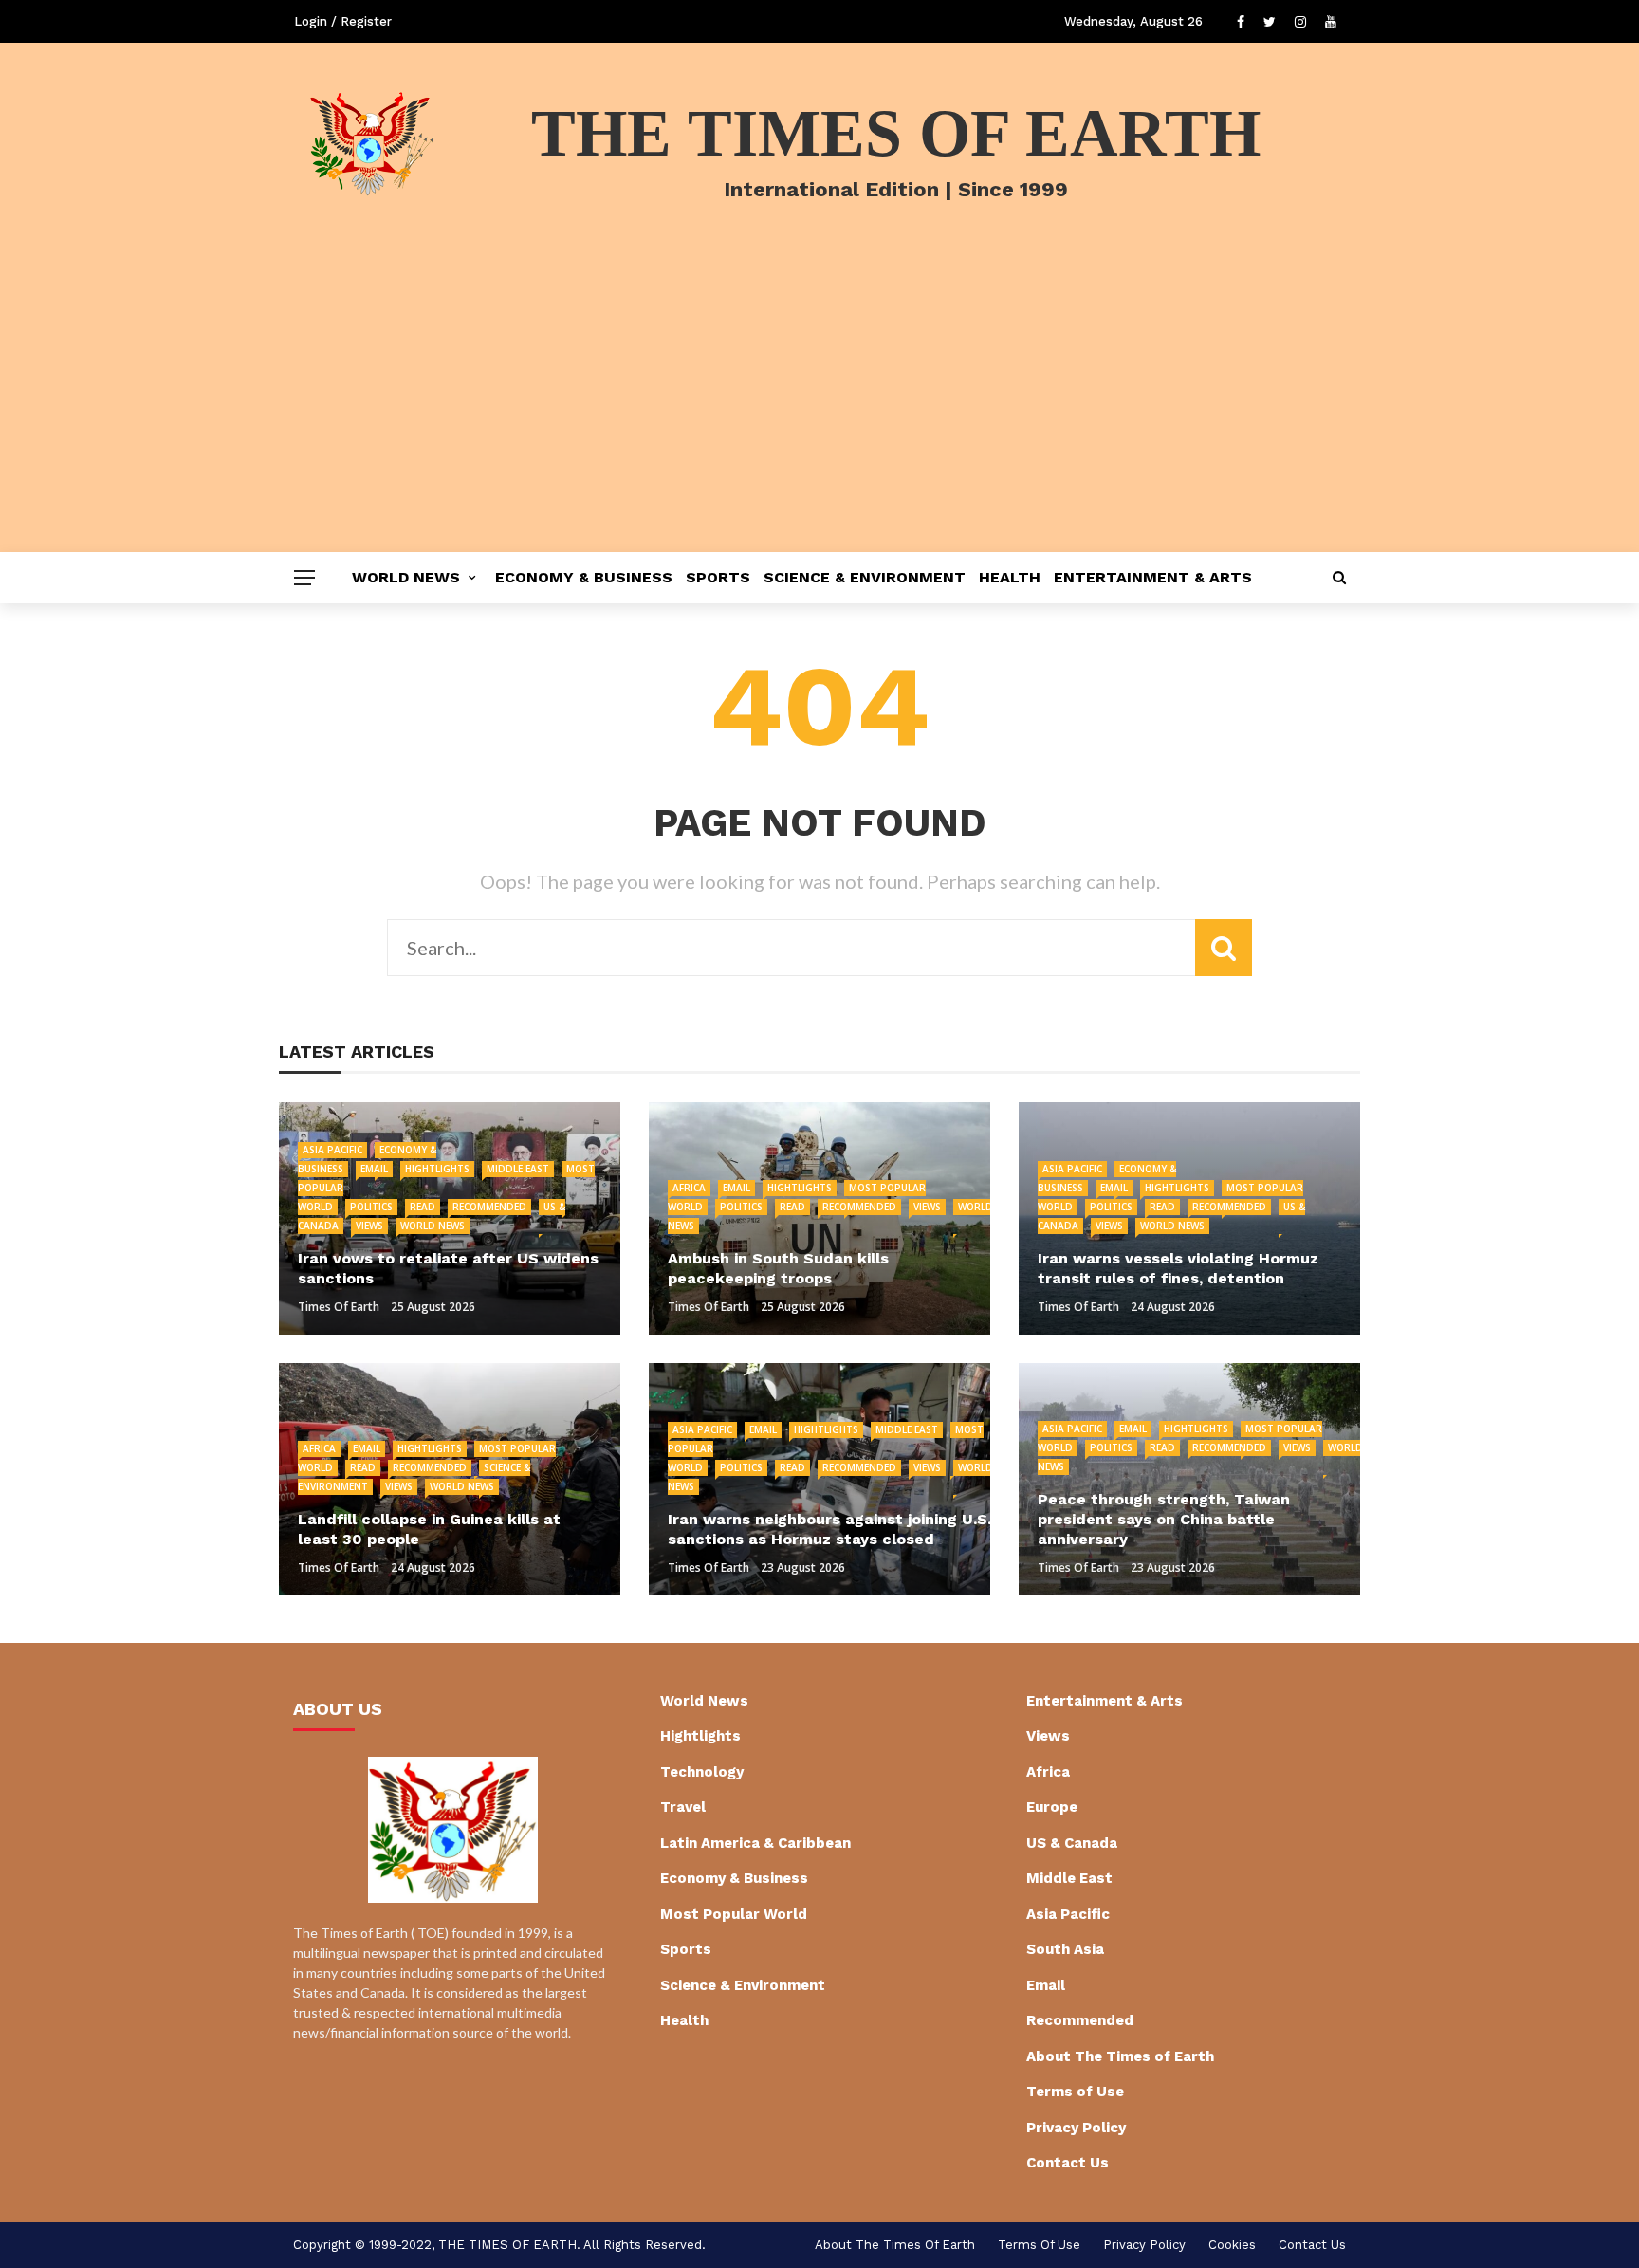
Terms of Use (1075, 2092)
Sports (718, 577)
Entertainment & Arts (1153, 577)
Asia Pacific (332, 1150)
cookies (1232, 2245)
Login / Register (343, 21)
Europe (1052, 1807)
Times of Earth (339, 1307)
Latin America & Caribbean (755, 1843)
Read (423, 1207)
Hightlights (437, 1169)
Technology (702, 1772)
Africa (689, 1188)
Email (374, 1169)
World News (406, 577)
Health (1010, 577)
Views (369, 1226)
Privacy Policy (1076, 2128)
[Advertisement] (819, 410)
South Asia (1065, 1949)
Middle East (518, 1169)
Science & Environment (865, 577)
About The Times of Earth (1120, 2056)
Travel (683, 1807)
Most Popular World (734, 1914)
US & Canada (1072, 1843)
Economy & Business (584, 577)
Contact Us (1068, 2163)
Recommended (489, 1207)
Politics (371, 1207)
